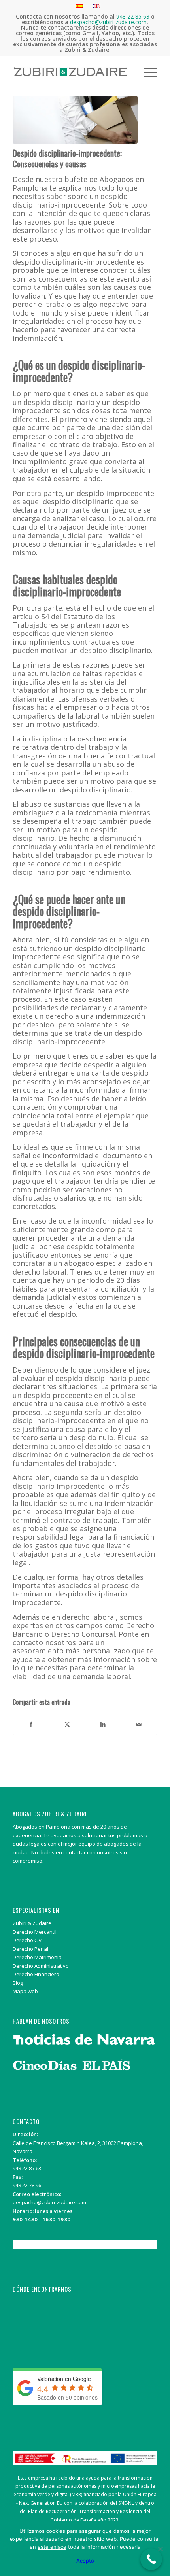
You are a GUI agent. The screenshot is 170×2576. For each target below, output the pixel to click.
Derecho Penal (30, 1949)
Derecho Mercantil (35, 1932)
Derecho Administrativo (41, 1966)
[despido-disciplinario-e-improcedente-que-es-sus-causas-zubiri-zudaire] (75, 120)
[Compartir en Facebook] (31, 1724)
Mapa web (25, 1991)
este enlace (52, 2547)
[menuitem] (146, 72)
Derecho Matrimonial (38, 1957)
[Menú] (146, 72)
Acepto (85, 2561)
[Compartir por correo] (139, 1724)
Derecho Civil (28, 1940)
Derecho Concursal (83, 1634)
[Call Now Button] (151, 2559)
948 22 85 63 (27, 2168)
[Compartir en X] (67, 1724)
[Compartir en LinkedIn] (103, 1724)
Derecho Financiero (36, 1974)
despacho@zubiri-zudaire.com (49, 2202)
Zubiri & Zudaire (32, 1923)
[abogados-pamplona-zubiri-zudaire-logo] (70, 72)
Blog (18, 1983)
